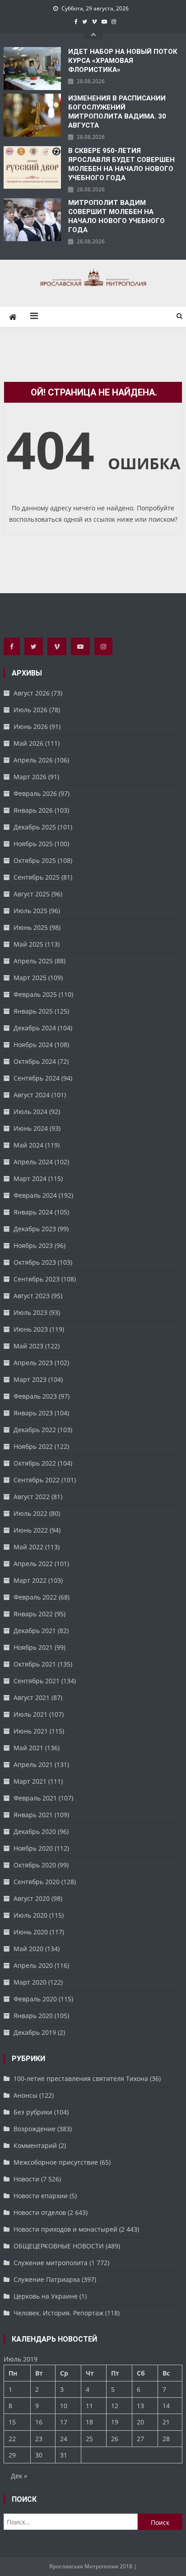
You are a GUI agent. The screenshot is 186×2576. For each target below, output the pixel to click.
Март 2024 (30, 1178)
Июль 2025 (30, 911)
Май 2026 (28, 743)
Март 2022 (30, 1580)
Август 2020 (32, 1898)
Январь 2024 (33, 1212)
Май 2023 (28, 1346)
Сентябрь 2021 (37, 1681)
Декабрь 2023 (35, 1229)
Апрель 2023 (33, 1363)
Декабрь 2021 (35, 1631)
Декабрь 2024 (35, 1028)
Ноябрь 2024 (33, 1045)
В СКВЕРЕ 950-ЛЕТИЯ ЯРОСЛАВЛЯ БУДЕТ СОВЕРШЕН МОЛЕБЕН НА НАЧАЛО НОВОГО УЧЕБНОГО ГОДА (121, 164)
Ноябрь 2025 (33, 844)
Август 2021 (32, 1697)
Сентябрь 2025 (37, 877)
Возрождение (35, 2129)
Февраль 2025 (35, 994)
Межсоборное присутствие (56, 2162)
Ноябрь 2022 (33, 1446)
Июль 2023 (30, 1312)
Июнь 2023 (31, 1329)
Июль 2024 (30, 1112)
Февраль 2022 (35, 1597)
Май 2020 (28, 1949)
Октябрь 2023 (35, 1262)
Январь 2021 (33, 1815)
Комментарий (35, 2145)
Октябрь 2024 (35, 1061)
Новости (26, 2179)
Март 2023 (30, 1379)
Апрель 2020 (33, 1965)
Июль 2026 (30, 710)
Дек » (19, 2476)
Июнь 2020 (31, 1932)
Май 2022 (28, 1547)
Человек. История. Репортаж (58, 2313)
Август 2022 (32, 1497)
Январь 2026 (33, 810)
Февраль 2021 (35, 1798)
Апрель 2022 (33, 1564)
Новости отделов (40, 2212)
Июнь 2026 (31, 726)
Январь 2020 (33, 2016)
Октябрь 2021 (35, 1664)
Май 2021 (28, 1748)
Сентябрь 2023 (37, 1279)
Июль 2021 (30, 1714)
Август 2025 (32, 894)
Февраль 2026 (35, 793)
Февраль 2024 (35, 1195)
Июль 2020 (30, 1915)
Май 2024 (28, 1145)
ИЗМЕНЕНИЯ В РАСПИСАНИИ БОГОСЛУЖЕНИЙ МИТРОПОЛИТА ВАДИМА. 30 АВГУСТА (117, 112)
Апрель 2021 (33, 1764)
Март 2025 (30, 978)
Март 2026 (30, 777)
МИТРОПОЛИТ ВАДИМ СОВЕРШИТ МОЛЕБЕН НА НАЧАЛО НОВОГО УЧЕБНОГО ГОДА (116, 216)
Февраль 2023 (35, 1396)
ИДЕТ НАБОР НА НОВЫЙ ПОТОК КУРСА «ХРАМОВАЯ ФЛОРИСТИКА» (123, 61)
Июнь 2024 (31, 1128)
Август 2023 (32, 1296)
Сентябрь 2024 (37, 1078)
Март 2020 (30, 1982)
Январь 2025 (33, 1011)
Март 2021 (30, 1781)
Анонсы (26, 2095)
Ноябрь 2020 (33, 1848)
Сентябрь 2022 (37, 1480)
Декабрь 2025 (35, 827)
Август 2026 (32, 693)
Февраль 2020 (35, 1999)
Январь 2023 (33, 1413)
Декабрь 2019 (35, 2032)
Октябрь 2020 (35, 1865)
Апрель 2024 (33, 1162)
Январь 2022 (33, 1614)
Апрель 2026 (33, 760)
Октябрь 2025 (35, 860)
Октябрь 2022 (35, 1463)
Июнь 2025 (31, 927)
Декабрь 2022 (35, 1430)
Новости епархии (41, 2196)
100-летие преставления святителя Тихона (81, 2078)
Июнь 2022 (31, 1530)
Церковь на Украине (46, 2296)
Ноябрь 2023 (33, 1245)
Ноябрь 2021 (33, 1647)
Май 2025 (28, 944)
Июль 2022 (30, 1513)
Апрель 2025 (33, 961)
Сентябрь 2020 (37, 1882)
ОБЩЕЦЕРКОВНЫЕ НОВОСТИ (59, 2246)
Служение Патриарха (47, 2279)
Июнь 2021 (31, 1731)
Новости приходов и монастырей (65, 2229)
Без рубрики (33, 2112)
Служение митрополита (51, 2263)
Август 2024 (32, 1095)
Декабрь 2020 (35, 1831)
